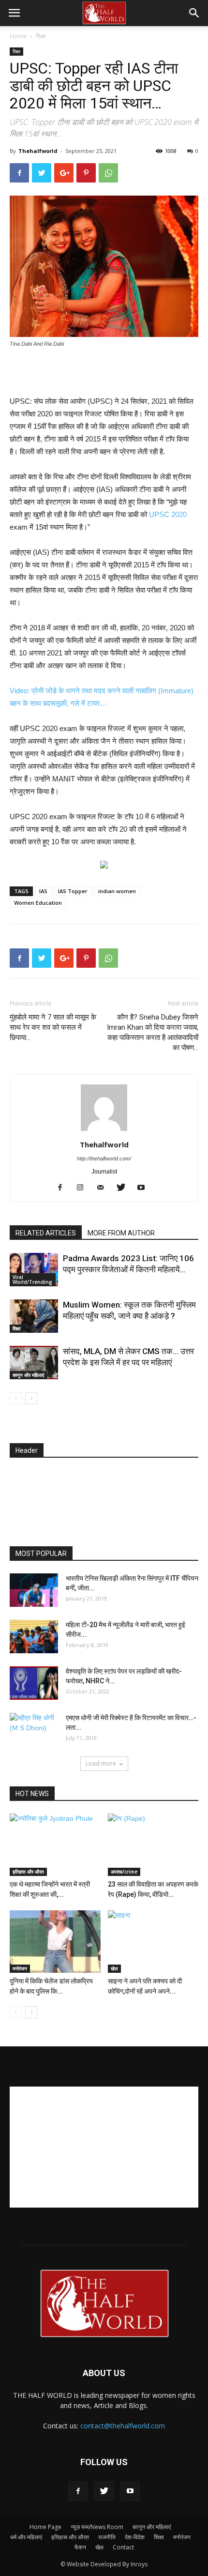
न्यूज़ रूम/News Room (97, 2527)
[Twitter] (125, 1188)
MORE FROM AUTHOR (121, 1233)
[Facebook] (64, 1188)
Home (18, 36)
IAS (43, 891)
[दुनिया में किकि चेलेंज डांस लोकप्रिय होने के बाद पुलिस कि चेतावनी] (55, 1942)
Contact (123, 2547)
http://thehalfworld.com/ (104, 1158)
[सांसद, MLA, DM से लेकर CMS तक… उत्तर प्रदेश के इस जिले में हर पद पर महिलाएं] (34, 1363)
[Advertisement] (104, 373)
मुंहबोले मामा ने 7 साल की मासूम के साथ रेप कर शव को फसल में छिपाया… (53, 1027)
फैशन (80, 2547)
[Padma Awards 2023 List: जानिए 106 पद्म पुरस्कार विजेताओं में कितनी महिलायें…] (34, 1270)
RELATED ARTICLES (46, 1233)
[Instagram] (84, 1188)
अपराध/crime (124, 1872)
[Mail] (104, 1188)
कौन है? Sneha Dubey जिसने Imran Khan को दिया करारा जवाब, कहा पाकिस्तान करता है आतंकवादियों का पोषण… (153, 1032)
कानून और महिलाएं (28, 1375)
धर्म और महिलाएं (26, 2537)
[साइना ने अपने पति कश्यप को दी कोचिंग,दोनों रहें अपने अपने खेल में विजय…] (153, 1942)
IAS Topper (73, 891)
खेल (114, 1968)
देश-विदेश (135, 2537)
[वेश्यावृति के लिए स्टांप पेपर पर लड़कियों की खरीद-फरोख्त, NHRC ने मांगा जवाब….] (34, 1683)
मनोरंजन (20, 1968)
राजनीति (107, 2537)
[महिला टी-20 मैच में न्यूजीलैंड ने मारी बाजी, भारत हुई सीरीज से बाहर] (34, 1637)
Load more (101, 1763)
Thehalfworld (38, 151)
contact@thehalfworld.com (123, 2426)
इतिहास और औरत (28, 1872)
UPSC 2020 (168, 514)
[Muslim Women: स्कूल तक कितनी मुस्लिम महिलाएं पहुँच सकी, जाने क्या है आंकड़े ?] (34, 1316)
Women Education (38, 903)
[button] (194, 13)
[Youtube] (145, 1188)
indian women (117, 891)
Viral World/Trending (32, 1280)
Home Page (45, 2527)
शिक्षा (41, 36)
